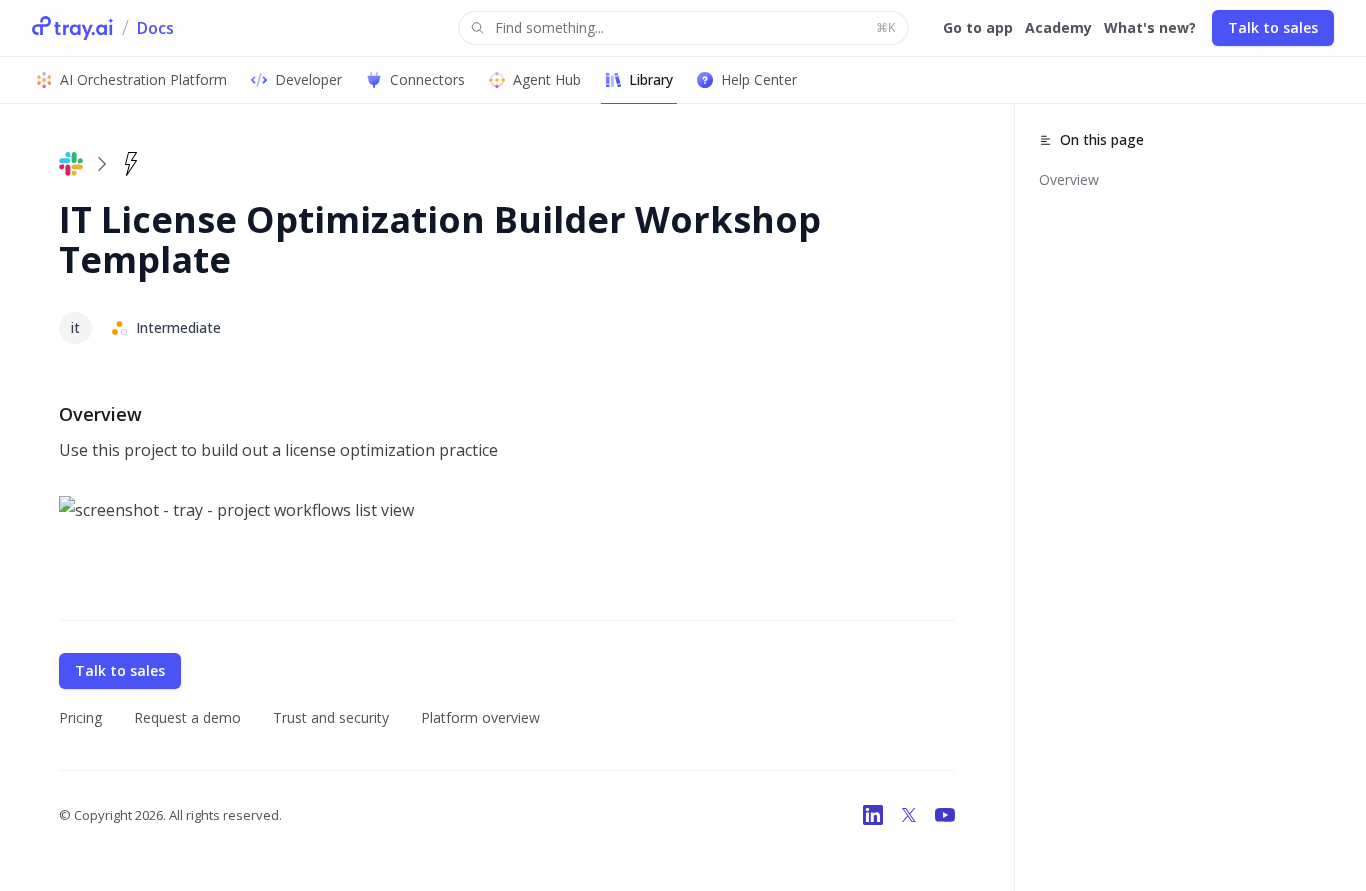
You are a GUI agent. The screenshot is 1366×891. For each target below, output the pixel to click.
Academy (1058, 27)
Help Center (759, 79)
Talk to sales (1273, 27)
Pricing (80, 717)
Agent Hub (547, 79)
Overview (1069, 179)
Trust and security (331, 717)
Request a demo (187, 717)
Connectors (427, 79)
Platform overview (480, 717)
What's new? (1150, 27)
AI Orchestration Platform (143, 79)
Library (651, 79)
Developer (308, 79)
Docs (155, 28)
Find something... (695, 27)
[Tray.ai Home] (73, 28)
